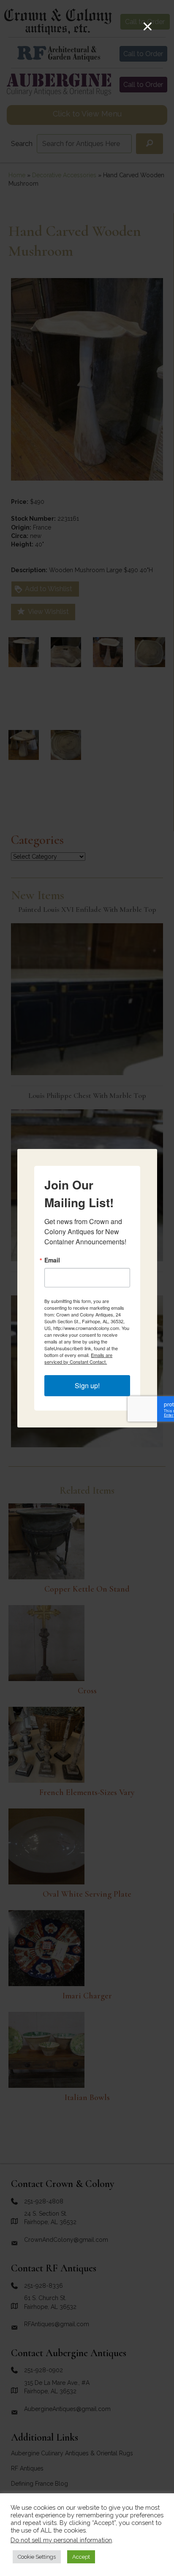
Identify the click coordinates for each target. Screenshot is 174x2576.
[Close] (148, 26)
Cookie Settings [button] (37, 2557)
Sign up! (87, 1385)
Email (52, 1260)
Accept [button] (81, 2557)
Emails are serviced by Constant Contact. (78, 1358)
